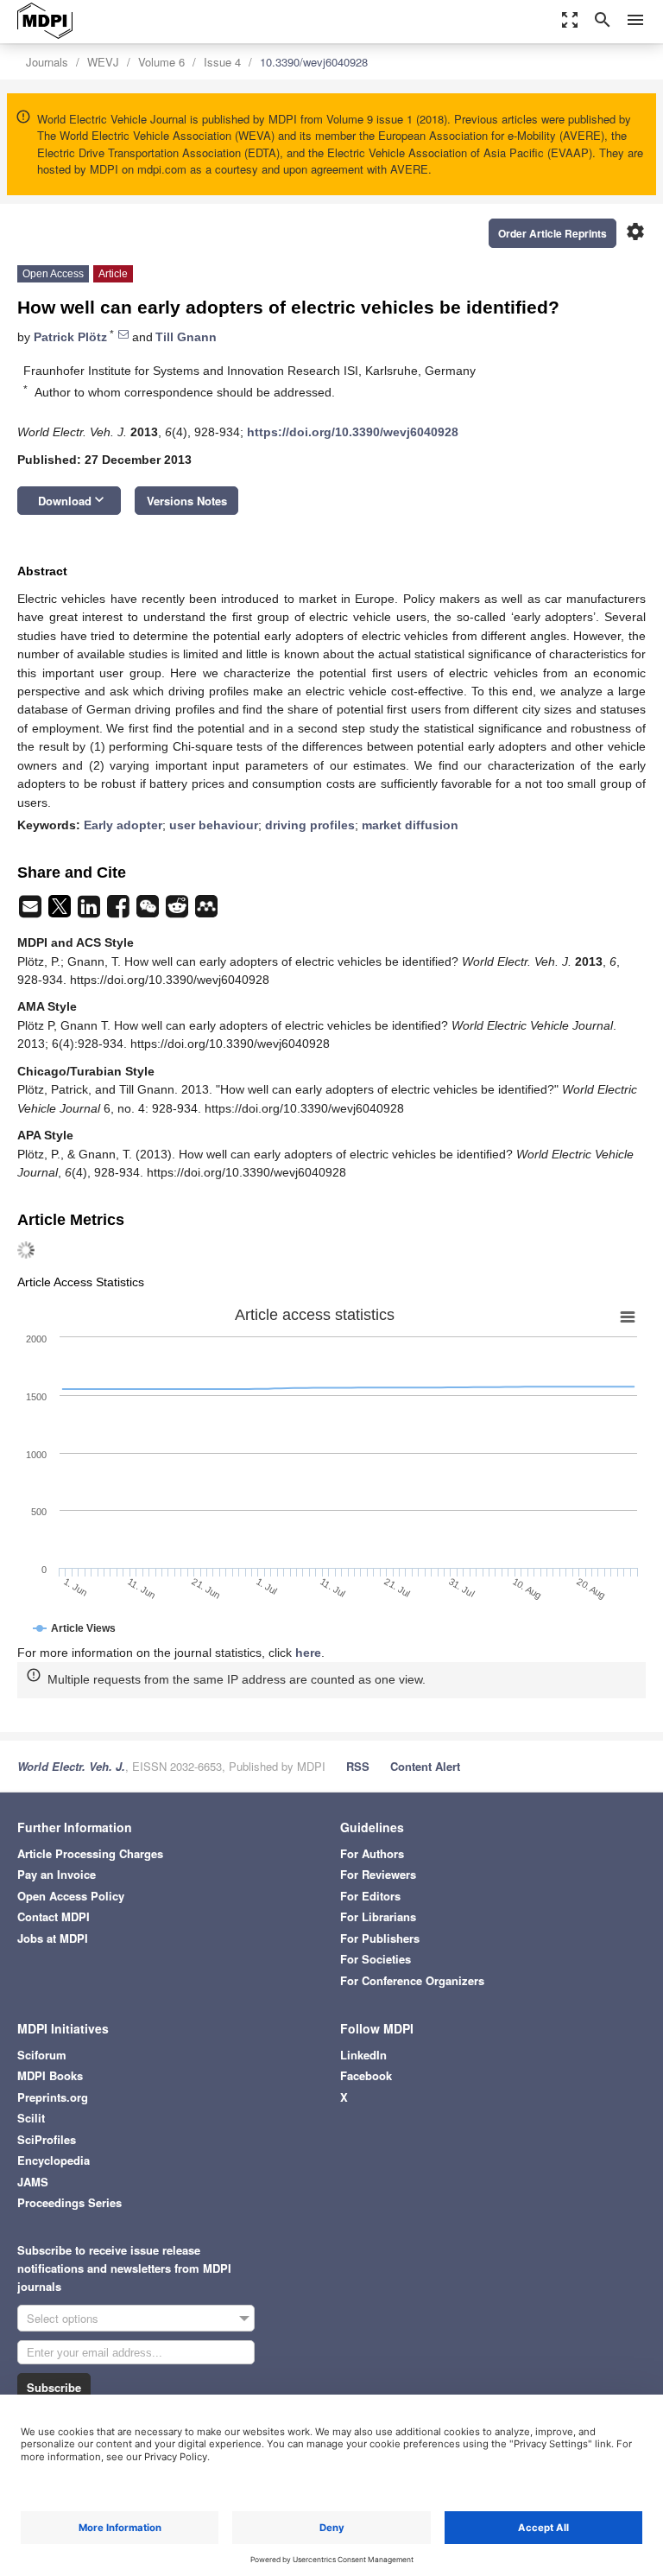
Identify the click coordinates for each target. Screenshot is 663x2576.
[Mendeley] (206, 911)
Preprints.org (53, 2097)
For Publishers (380, 1938)
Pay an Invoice (57, 1874)
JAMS (33, 2182)
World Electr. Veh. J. (71, 1766)
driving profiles (310, 825)
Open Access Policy (71, 1896)
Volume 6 (161, 62)
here (308, 1653)
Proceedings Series (69, 2202)
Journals (47, 62)
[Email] (32, 911)
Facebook (366, 2075)
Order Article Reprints (552, 233)
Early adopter (123, 825)
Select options (63, 2318)
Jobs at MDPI (53, 1938)
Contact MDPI (54, 1916)
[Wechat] (149, 911)
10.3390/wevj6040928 (314, 62)
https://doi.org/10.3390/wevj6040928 (353, 432)
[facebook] (120, 911)
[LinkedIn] (91, 911)
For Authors (372, 1853)
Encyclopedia (54, 2160)
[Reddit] (179, 911)
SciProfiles (47, 2139)
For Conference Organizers (412, 1980)
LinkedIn (363, 2055)
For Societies (376, 1959)
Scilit (31, 2118)
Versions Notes (187, 501)
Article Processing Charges (90, 1853)
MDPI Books (50, 2075)
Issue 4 (222, 62)
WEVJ (103, 62)
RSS (358, 1766)
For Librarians (378, 1916)
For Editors (370, 1896)
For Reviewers (378, 1874)
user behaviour (214, 825)
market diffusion (410, 825)
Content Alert (425, 1766)
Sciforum (42, 2055)
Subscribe (54, 2387)
